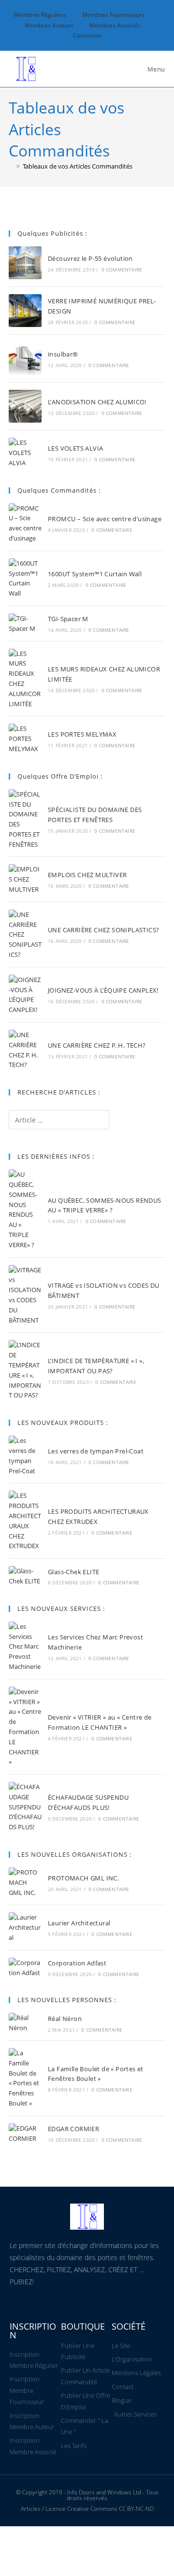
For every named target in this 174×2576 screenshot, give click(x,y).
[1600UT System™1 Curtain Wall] (25, 578)
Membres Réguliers (40, 15)
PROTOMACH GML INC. (83, 1878)
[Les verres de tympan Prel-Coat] (25, 1456)
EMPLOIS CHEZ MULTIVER (87, 875)
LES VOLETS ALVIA (75, 448)
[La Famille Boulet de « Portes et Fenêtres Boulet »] (25, 2078)
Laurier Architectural (79, 1923)
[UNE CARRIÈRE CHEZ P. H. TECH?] (25, 1050)
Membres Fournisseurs (113, 15)
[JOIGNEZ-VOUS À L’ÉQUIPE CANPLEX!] (25, 995)
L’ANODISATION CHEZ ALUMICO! (97, 402)
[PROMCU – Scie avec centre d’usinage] (25, 523)
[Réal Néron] (25, 2023)
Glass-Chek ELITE (73, 1572)
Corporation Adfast (77, 1963)
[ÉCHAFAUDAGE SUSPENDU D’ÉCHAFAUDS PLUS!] (25, 1807)
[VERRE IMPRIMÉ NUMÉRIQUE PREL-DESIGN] (25, 311)
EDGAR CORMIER (73, 2129)
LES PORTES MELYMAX (82, 734)
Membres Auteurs (49, 25)
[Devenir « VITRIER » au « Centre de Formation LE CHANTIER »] (25, 1727)
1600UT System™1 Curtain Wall (95, 574)
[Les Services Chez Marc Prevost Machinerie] (25, 1647)
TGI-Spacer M (68, 619)
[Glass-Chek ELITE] (25, 1576)
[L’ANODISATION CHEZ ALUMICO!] (25, 406)
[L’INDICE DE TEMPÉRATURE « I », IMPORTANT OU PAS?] (25, 1370)
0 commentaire (122, 270)
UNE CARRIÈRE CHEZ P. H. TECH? (97, 1045)
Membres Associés (115, 25)
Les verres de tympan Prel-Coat (96, 1451)
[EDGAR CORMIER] (25, 2134)
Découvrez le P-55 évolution (90, 258)
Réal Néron (65, 2019)
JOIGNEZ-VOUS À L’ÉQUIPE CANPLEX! (103, 990)
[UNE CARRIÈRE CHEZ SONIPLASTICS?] (25, 935)
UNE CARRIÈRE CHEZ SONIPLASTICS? (103, 930)
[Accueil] (11, 166)
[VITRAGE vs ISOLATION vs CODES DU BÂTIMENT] (25, 1295)
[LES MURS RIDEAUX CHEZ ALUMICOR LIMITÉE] (25, 679)
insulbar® (63, 354)
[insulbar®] (25, 358)
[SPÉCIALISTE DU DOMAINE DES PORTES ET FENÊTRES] (25, 819)
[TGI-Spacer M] (25, 624)
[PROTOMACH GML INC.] (25, 1882)
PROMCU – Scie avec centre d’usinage (105, 519)
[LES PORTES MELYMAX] (25, 739)
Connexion (87, 36)
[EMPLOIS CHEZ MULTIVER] (25, 879)
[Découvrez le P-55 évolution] (25, 263)
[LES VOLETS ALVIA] (25, 453)
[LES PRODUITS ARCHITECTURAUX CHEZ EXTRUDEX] (25, 1521)
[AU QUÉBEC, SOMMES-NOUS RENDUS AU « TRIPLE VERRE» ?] (25, 1210)
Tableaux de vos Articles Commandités (78, 166)
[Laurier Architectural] (25, 1927)
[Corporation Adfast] (25, 1968)
